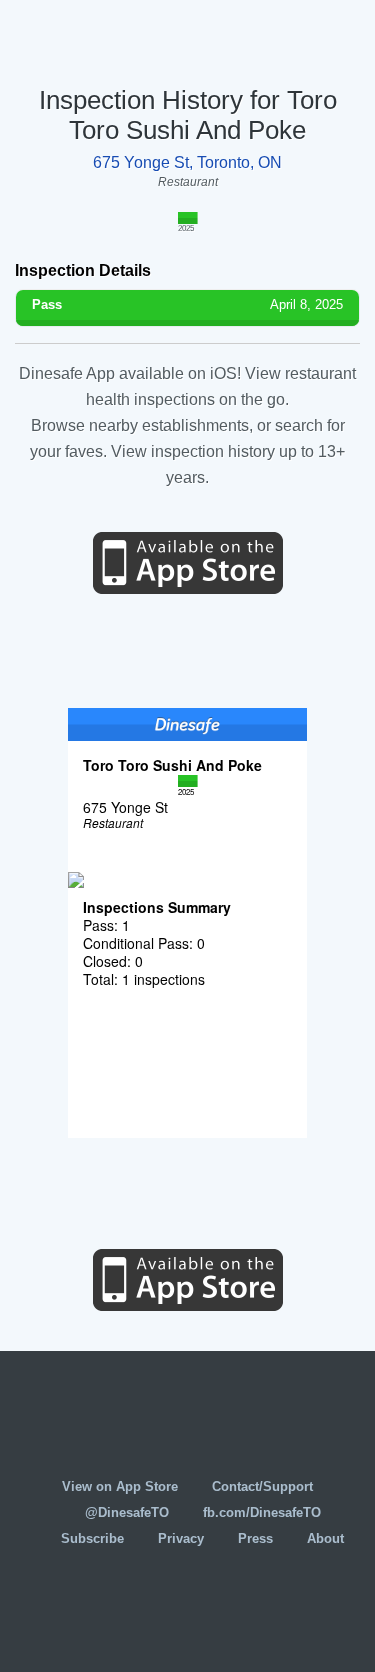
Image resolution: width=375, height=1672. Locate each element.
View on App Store (120, 1486)
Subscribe (92, 1538)
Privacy (181, 1538)
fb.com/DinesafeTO (262, 1512)
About (325, 1538)
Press (255, 1538)
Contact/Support (262, 1486)
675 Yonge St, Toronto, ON (187, 162)
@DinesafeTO (127, 1512)
